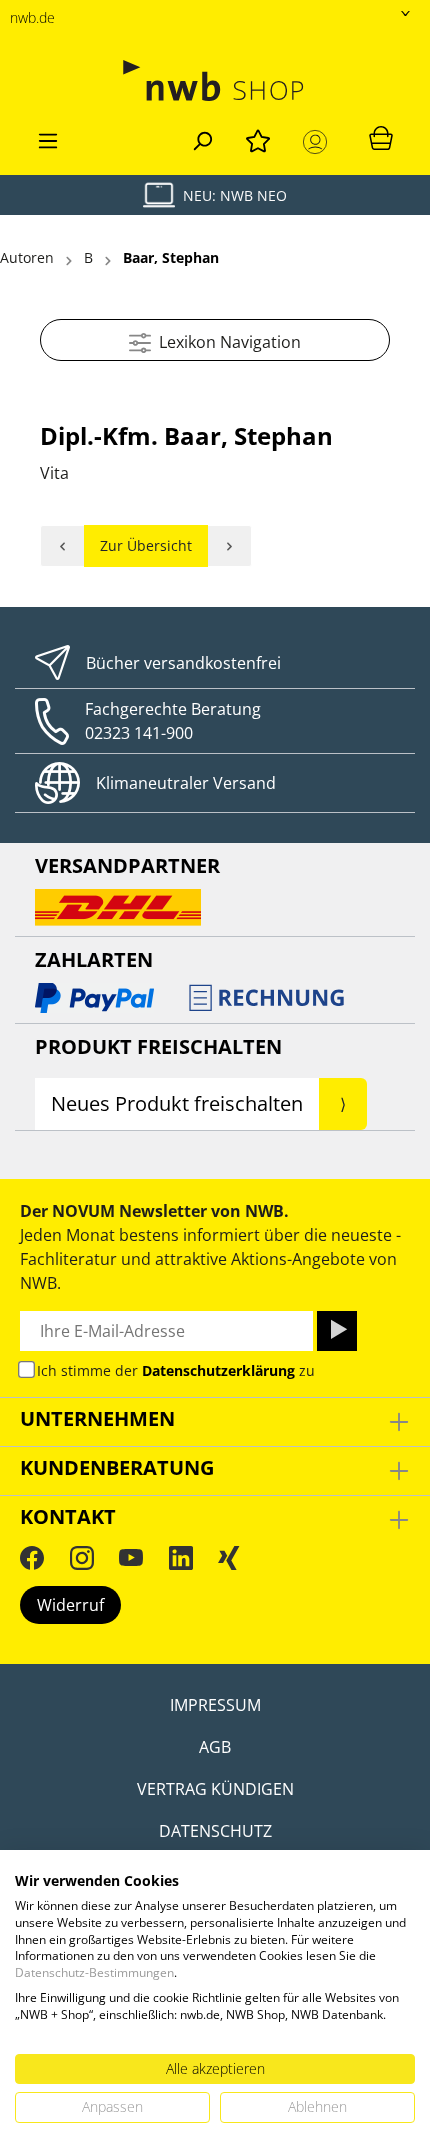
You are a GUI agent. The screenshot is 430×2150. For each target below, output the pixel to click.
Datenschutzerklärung (218, 1370)
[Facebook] (32, 1557)
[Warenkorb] (381, 137)
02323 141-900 (139, 733)
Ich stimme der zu (176, 1370)
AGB (215, 1747)
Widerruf (70, 1605)
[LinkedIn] (181, 1557)
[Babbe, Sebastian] (230, 546)
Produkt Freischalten (158, 1046)
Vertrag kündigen (215, 1789)
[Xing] (229, 1557)
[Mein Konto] (319, 142)
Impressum (215, 1705)
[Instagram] (82, 1557)
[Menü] (48, 138)
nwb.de (32, 17)
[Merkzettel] (258, 138)
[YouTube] (131, 1557)
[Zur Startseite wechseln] (215, 80)
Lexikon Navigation (226, 342)
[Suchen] (202, 138)
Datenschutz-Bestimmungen (94, 1972)
